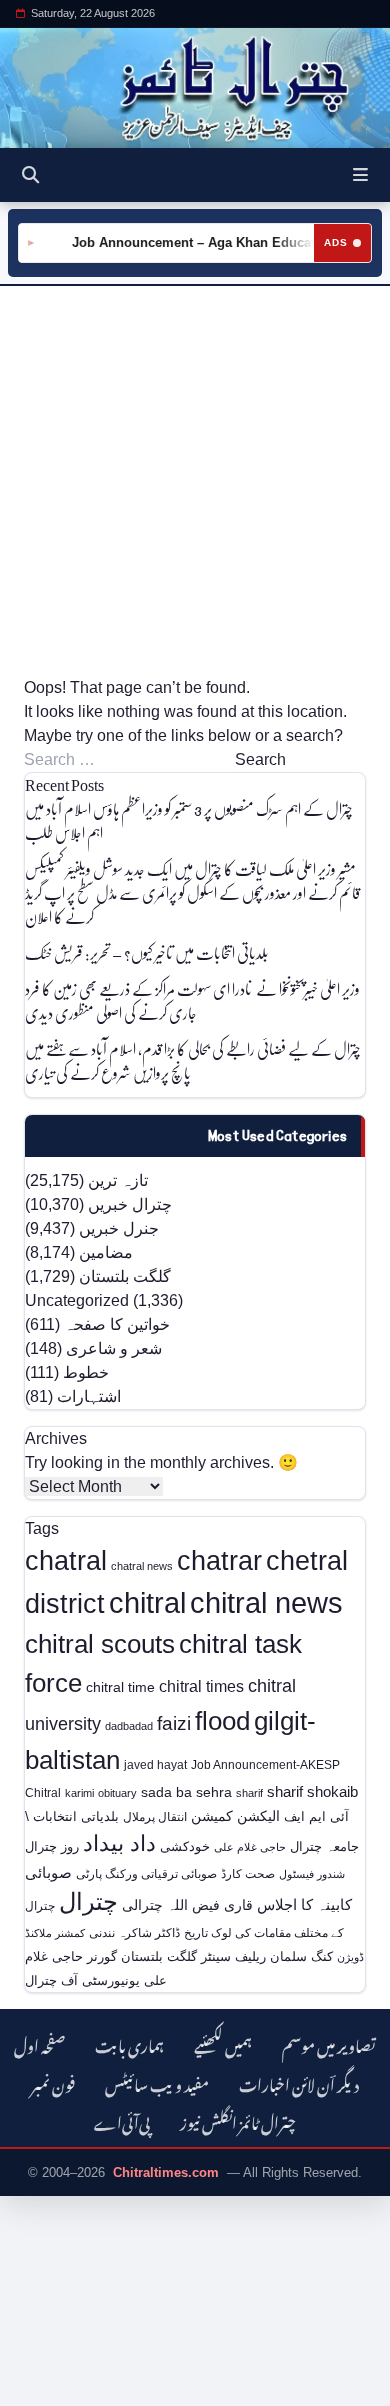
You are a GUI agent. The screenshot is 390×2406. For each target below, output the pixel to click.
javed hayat (155, 1765)
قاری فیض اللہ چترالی (187, 1905)
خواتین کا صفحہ (117, 1324)
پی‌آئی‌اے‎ (122, 2120)
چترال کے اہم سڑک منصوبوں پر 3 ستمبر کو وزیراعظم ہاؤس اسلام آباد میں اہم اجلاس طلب (189, 820)
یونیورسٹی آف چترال (82, 1980)
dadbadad (129, 1726)
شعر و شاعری (114, 1348)
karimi (79, 1793)
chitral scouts (100, 1644)
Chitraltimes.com (166, 2172)
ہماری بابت (129, 2043)
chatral (66, 1560)
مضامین (106, 1252)
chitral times (201, 1686)
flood (222, 1721)
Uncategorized (77, 1300)
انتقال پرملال (155, 1816)
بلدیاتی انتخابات (76, 1816)
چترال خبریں (130, 1204)
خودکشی (185, 1846)
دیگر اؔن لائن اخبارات (299, 2082)
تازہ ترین (118, 1180)
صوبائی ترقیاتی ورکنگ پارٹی (146, 1874)
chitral (147, 1603)
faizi (174, 1723)
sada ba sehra (186, 1792)
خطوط (86, 1372)
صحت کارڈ (248, 1874)
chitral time (120, 1687)
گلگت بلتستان (125, 1276)
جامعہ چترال (324, 1846)
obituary (117, 1793)
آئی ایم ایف (316, 1816)
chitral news (266, 1602)
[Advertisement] (195, 481)
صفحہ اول (39, 2043)
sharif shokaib (312, 1792)
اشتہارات (89, 1396)
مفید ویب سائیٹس (157, 2082)
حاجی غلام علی (250, 1847)
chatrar (219, 1560)
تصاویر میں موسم (329, 2043)
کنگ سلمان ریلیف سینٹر (267, 1956)
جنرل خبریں (119, 1228)
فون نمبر (53, 2082)
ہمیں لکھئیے (223, 2043)
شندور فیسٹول (312, 1874)
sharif (249, 1793)
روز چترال (52, 1846)
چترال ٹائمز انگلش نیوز (238, 2120)
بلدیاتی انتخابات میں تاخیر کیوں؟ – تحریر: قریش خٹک (147, 952)
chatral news (142, 1566)
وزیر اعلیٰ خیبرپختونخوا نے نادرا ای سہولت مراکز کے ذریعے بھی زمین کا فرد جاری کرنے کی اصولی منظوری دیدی (192, 1000)
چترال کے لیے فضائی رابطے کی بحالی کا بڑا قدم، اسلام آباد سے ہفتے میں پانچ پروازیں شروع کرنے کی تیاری (193, 1060)
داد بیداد (119, 1843)
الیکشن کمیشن (235, 1816)
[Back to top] (35, 2387)
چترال (88, 1902)
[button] (360, 175)
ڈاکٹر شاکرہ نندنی (134, 1933)
